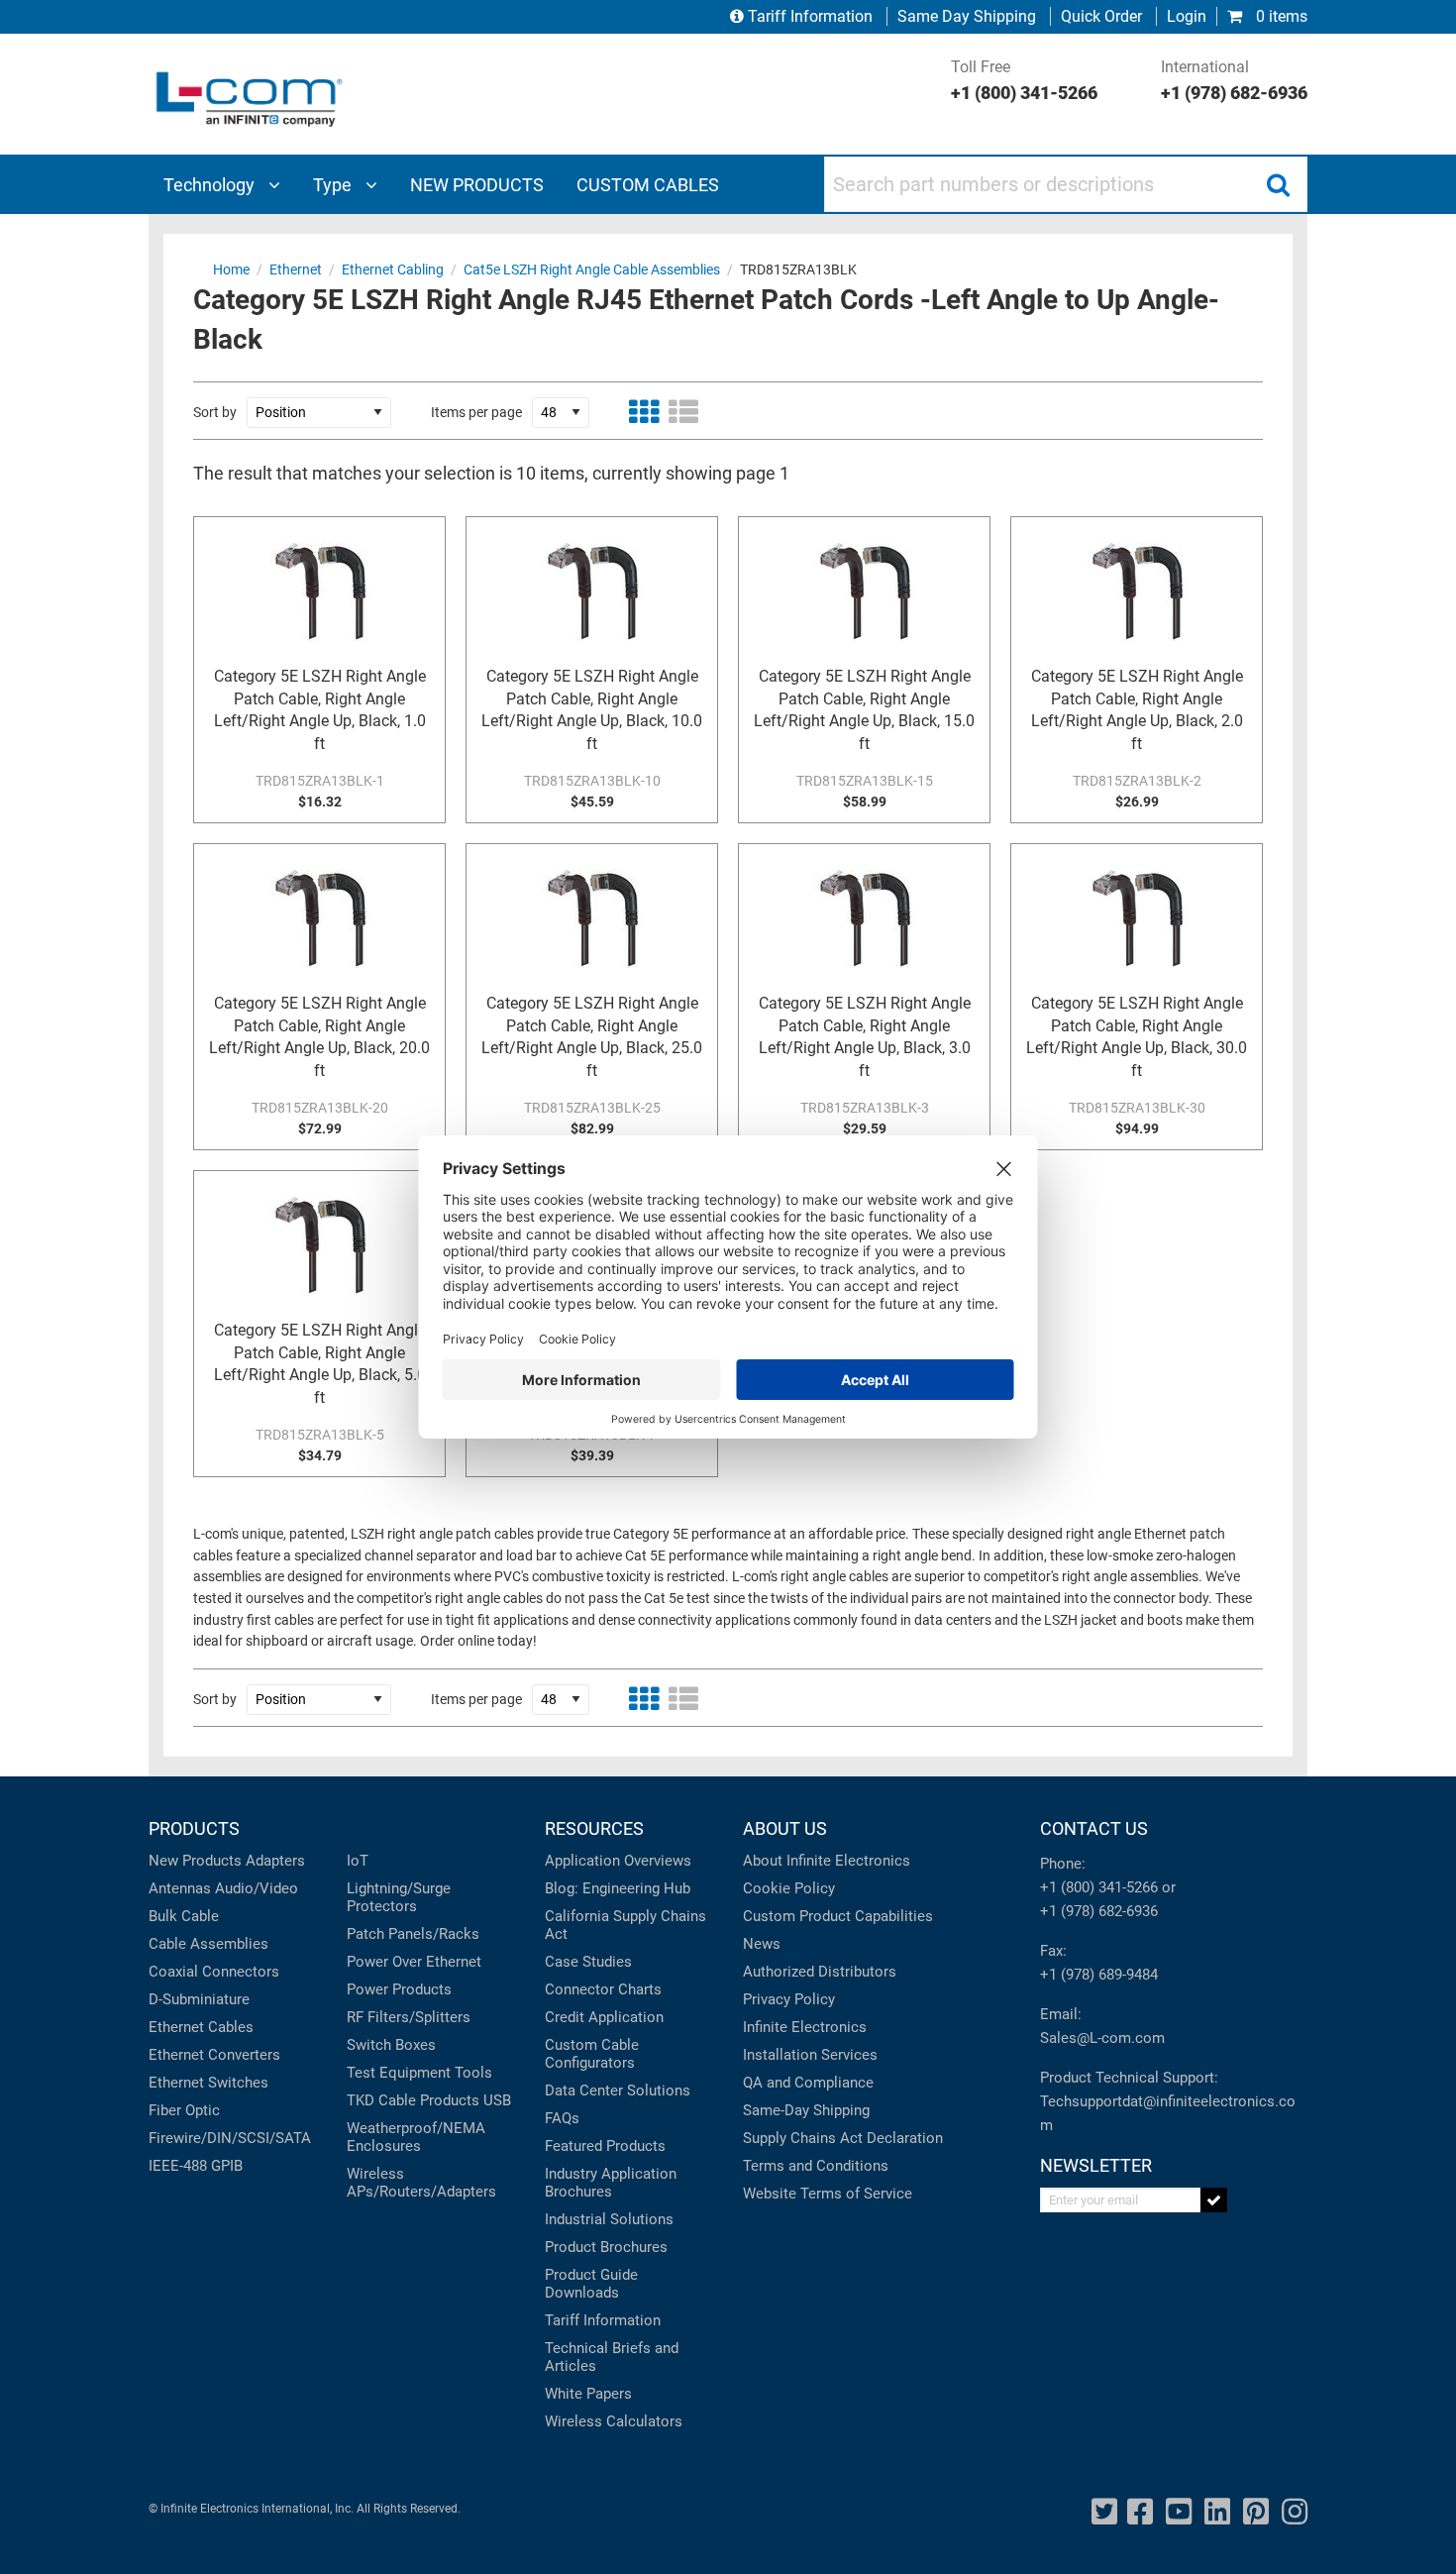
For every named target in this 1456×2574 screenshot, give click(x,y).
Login (1187, 16)
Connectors (241, 1972)
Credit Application (604, 2017)
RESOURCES (594, 1828)
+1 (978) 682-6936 (1099, 1911)
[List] (683, 412)
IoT (358, 1861)
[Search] (1278, 184)
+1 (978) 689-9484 (1099, 1975)
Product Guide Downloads (591, 2284)
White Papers (588, 2394)
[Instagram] (1295, 2512)
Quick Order (1101, 16)
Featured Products (605, 2146)
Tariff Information (810, 16)
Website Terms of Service (828, 2194)
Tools (473, 2073)
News (762, 1944)
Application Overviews (618, 1861)
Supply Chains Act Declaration (843, 2138)
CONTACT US (1094, 1828)
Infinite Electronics (805, 2027)
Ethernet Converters (214, 2055)
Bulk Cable (184, 1916)
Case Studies (588, 1962)
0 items (1280, 16)
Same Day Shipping (967, 16)
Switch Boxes (391, 2045)
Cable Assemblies (208, 1944)
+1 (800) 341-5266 (1099, 1887)
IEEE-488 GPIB (196, 2166)
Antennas (180, 1888)
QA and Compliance (808, 2083)
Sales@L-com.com (1102, 2038)
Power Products (399, 1989)
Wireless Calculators (614, 2421)
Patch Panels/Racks (413, 1934)
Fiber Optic (184, 2110)
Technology (211, 185)
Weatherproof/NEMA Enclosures (416, 2137)
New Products (195, 1861)
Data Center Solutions (618, 2091)
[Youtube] (1179, 2512)
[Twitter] (1104, 2512)
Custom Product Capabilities (838, 1916)
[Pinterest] (1256, 2512)
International (1234, 80)
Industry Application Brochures (611, 2183)
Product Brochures (606, 2247)
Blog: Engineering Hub (618, 1888)
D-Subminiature (199, 1999)
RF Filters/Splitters (409, 2017)
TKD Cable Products (413, 2100)
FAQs (562, 2118)
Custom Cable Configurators (592, 2054)
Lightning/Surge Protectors (399, 1897)
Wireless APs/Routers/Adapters (421, 2183)
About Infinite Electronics (827, 1861)
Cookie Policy (789, 1888)
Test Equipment (399, 2073)
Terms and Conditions (816, 2166)
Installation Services (810, 2055)
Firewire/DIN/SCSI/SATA (230, 2138)
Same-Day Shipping (806, 2110)
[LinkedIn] (1217, 2512)
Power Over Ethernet (414, 1962)
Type (334, 185)
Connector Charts (603, 1989)
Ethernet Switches (208, 2083)
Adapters (275, 1861)
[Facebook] (1140, 2512)
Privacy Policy (789, 1999)
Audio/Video (257, 1888)
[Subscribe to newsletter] (1214, 2200)
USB (497, 2100)
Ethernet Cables (201, 2027)
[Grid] (644, 412)
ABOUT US (785, 1828)
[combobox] (1066, 184)
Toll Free (1024, 80)
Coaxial (173, 1972)
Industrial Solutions (609, 2219)
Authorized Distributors (820, 1972)
